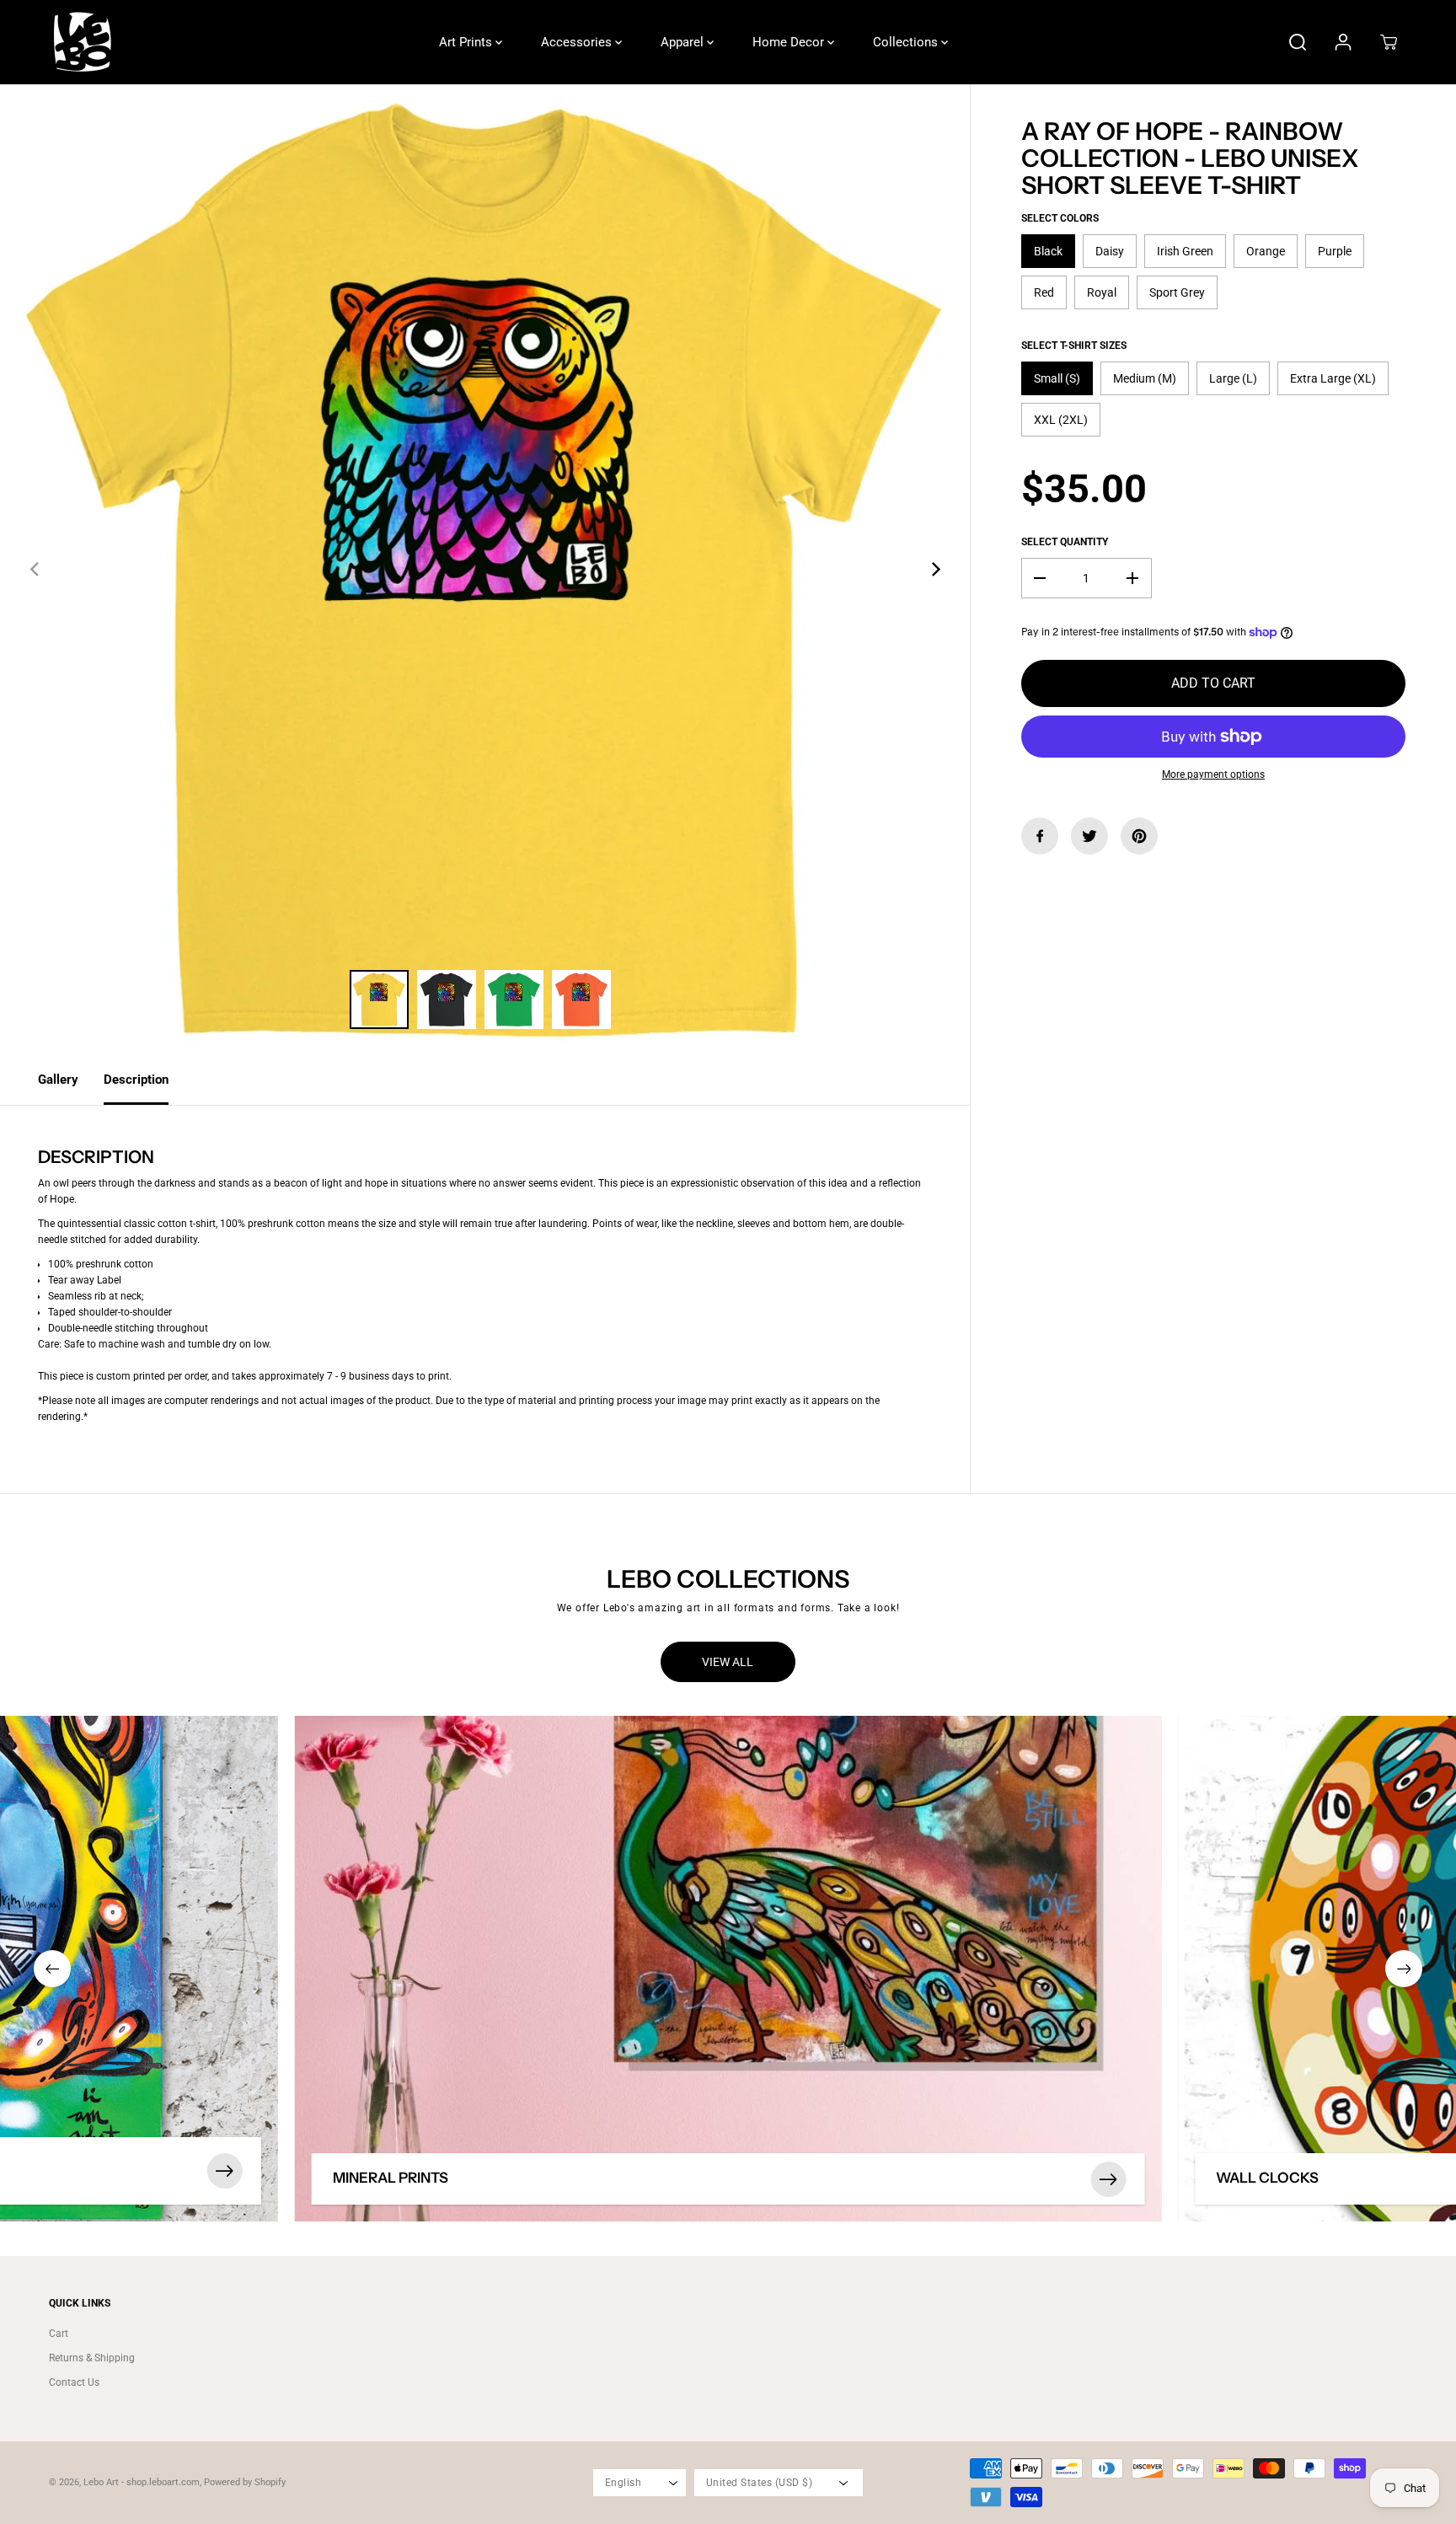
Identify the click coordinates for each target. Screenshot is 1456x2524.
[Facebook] (1040, 836)
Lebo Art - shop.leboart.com (142, 2482)
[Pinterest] (1139, 836)
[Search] (1298, 42)
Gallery (58, 1080)
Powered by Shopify (245, 2482)
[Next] (934, 569)
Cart (59, 2334)
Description (136, 1080)
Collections (907, 42)
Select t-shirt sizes (1074, 346)
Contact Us (74, 2382)
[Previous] (35, 569)
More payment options (1213, 774)
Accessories (578, 42)
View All (728, 1662)
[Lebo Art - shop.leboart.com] (83, 42)
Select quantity (1065, 542)
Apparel (684, 42)
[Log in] (1343, 42)
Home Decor (790, 42)
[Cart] (1389, 42)
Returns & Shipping (92, 2358)
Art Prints (467, 42)
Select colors (1060, 218)
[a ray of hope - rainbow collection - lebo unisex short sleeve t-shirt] (485, 569)
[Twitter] (1089, 836)
